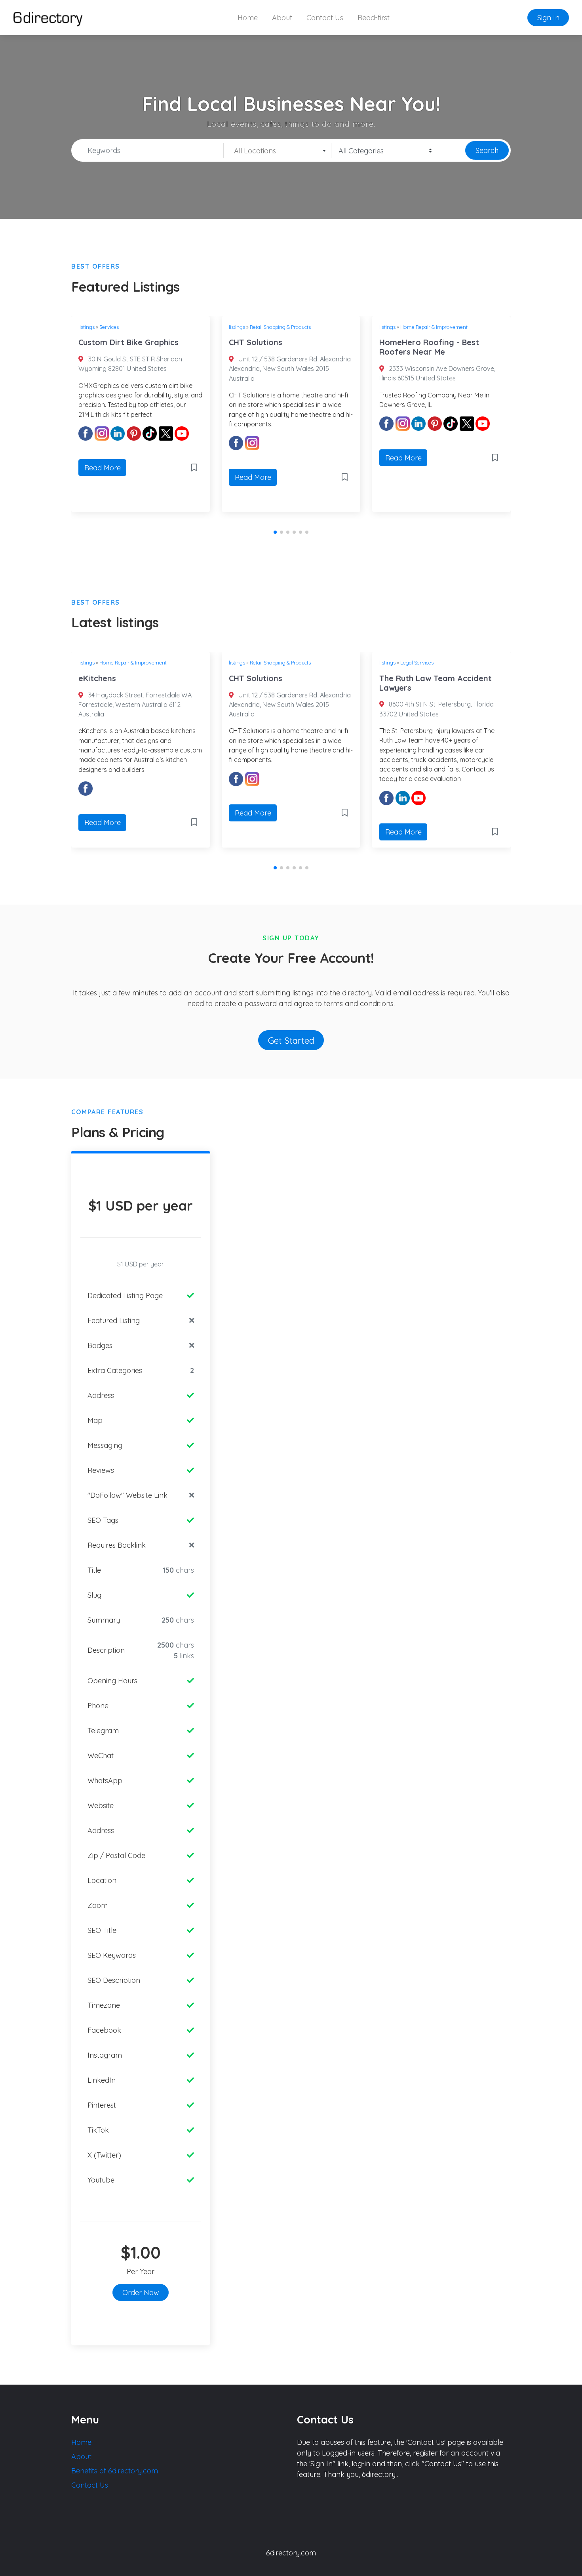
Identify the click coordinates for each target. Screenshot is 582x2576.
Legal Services (417, 663)
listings (87, 327)
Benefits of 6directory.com (115, 2471)
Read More (103, 468)
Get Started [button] (291, 1040)
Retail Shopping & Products (280, 327)
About (282, 18)
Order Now (141, 2292)
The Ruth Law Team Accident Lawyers (436, 683)
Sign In (548, 18)
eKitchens (97, 678)
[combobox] (278, 151)
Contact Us (325, 18)
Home (248, 18)
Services (109, 327)
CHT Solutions (256, 342)
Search (487, 150)
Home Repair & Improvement (434, 327)
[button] (275, 532)
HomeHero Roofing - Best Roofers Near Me (429, 347)
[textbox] (277, 151)
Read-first (374, 18)
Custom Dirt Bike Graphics (128, 342)
